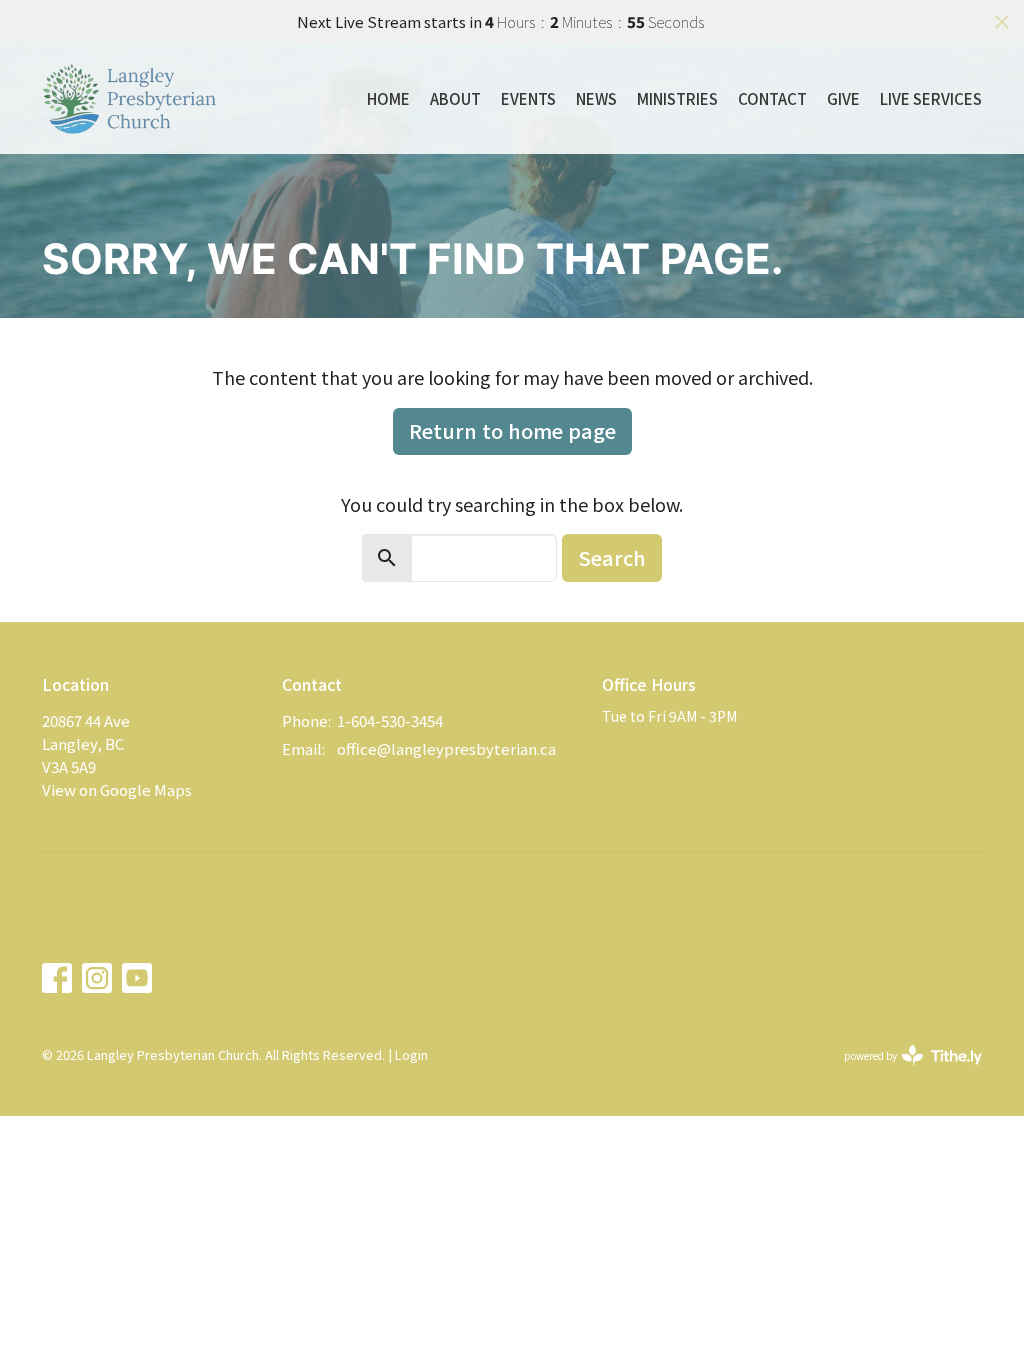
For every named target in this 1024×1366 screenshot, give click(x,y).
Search (612, 557)
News (596, 98)
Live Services (931, 98)
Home (388, 98)
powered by (902, 1072)
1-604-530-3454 (390, 720)
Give (843, 98)
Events (528, 98)
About (455, 98)
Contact (772, 98)
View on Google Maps (117, 789)
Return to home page (512, 430)
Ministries (677, 98)
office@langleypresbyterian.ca (446, 748)
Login (411, 1054)
